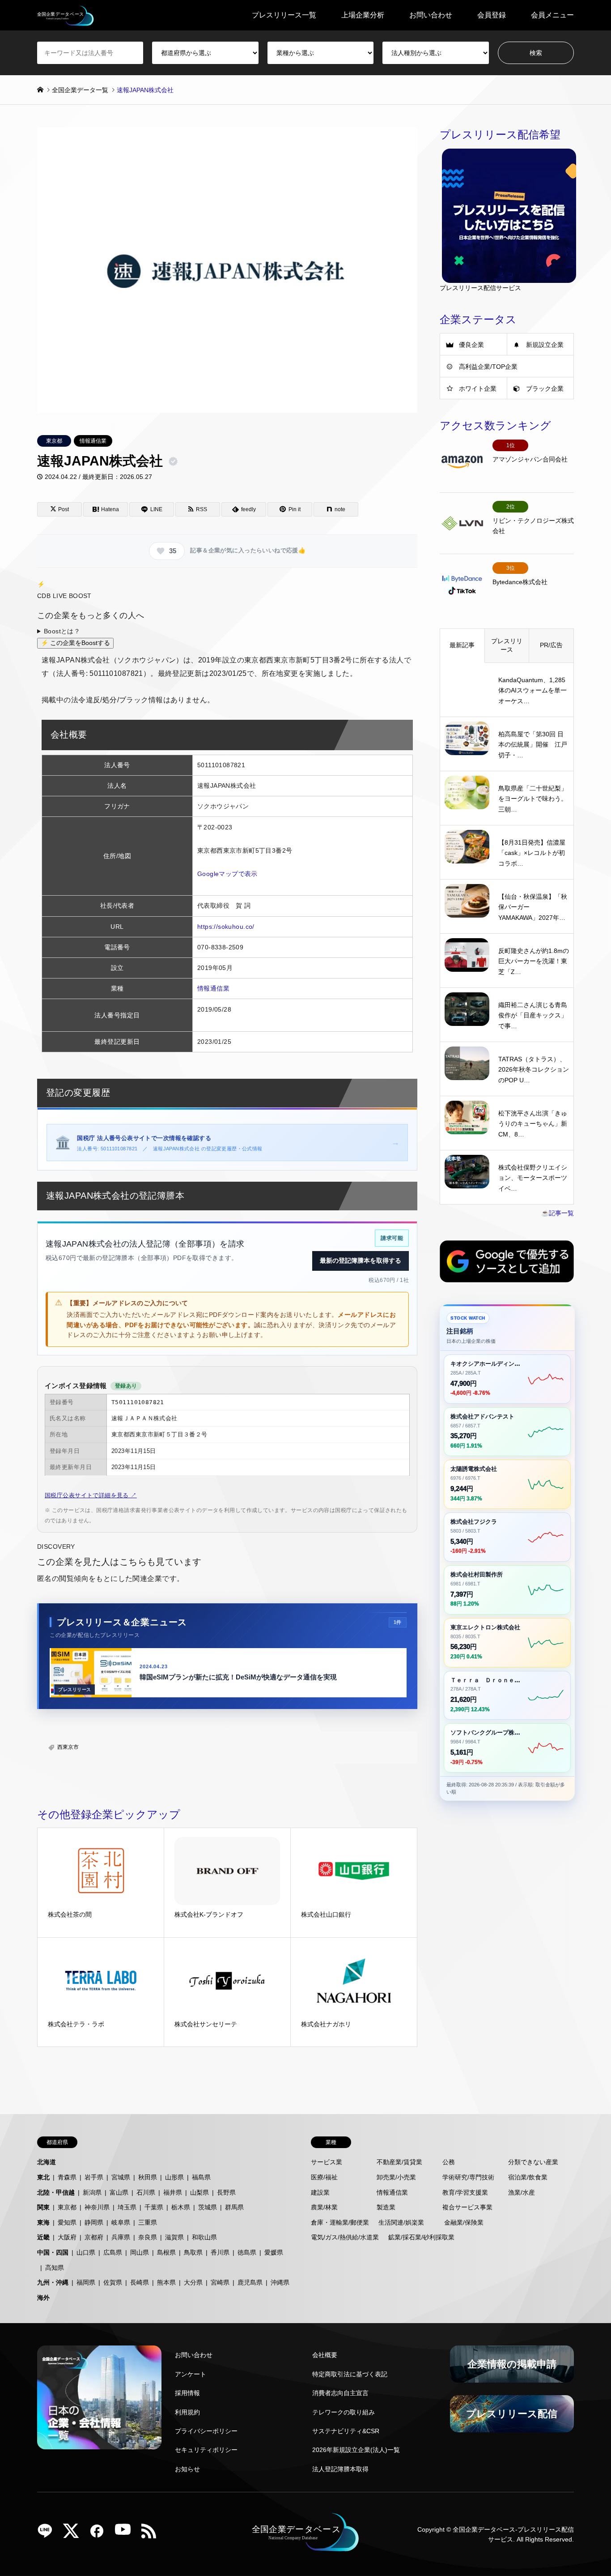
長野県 (226, 2192)
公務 (449, 2162)
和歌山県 (204, 2237)
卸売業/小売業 (396, 2177)
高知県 (55, 2268)
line (48, 2534)
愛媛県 (274, 2252)
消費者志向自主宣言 (340, 2393)
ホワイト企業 (478, 389)
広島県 (113, 2252)
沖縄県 (280, 2282)
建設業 (320, 2192)
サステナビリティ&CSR (346, 2431)
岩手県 (94, 2177)
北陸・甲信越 (56, 2192)
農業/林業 (324, 2207)
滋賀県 (174, 2237)
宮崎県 (220, 2282)
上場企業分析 (363, 15)
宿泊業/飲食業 (528, 2177)
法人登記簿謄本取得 (340, 2469)
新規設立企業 (545, 345)
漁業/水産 (522, 2192)
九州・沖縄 (53, 2282)
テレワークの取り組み (344, 2412)
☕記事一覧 (558, 1213)
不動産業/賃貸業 (399, 2162)
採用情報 (187, 2393)
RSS (152, 2534)
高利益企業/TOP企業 (488, 367)
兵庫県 (121, 2237)
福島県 (201, 2177)
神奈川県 (97, 2207)
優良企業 (471, 345)
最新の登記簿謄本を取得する (361, 1260)
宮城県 (121, 2177)
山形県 (174, 2177)
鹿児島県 (250, 2282)
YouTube (126, 2534)
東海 (43, 2222)
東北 (43, 2177)
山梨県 (199, 2192)
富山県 (119, 2192)
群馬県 (234, 2207)
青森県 (67, 2177)
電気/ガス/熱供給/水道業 (345, 2237)
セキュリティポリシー (206, 2450)
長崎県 (140, 2282)
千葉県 (154, 2207)
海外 (43, 2298)
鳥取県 (193, 2252)
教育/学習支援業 (465, 2192)
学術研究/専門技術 (468, 2177)
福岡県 (86, 2282)
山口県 (86, 2252)
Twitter (74, 2534)
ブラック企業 (545, 389)
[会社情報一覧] (99, 2397)
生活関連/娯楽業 (401, 2222)
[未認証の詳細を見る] (175, 461)
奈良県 (148, 2237)
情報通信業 (93, 441)
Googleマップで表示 (227, 874)
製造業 (386, 2207)
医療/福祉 (324, 2177)
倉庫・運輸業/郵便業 (340, 2222)
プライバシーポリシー (206, 2431)
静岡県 (94, 2222)
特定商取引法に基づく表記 (350, 2374)
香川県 (220, 2252)
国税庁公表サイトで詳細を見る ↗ (91, 1495)
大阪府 (67, 2237)
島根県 (166, 2252)
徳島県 (247, 2252)
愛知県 (67, 2222)
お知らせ (187, 2469)
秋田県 (148, 2177)
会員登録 (492, 15)
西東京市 (68, 1747)
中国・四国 (53, 2252)
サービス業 (327, 2162)
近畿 (43, 2237)
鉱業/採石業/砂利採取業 (421, 2237)
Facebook (100, 2534)
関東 (43, 2207)
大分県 (193, 2282)
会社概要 (325, 2355)
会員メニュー (552, 15)
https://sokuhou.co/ (226, 927)
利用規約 (187, 2412)
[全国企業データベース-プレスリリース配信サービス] (66, 15)
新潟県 (92, 2192)
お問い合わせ (431, 15)
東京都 (54, 441)
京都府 (94, 2237)
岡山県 (140, 2252)
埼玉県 (127, 2207)
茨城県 (208, 2207)
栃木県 (181, 2207)
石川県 (146, 2192)
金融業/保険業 (464, 2222)
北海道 (47, 2162)
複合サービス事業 (467, 2207)
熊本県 (166, 2282)
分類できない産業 (533, 2162)
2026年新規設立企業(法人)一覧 (356, 2450)
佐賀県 (113, 2282)
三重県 (148, 2222)
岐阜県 (121, 2222)
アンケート (191, 2374)
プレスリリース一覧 (284, 15)
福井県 (173, 2192)
